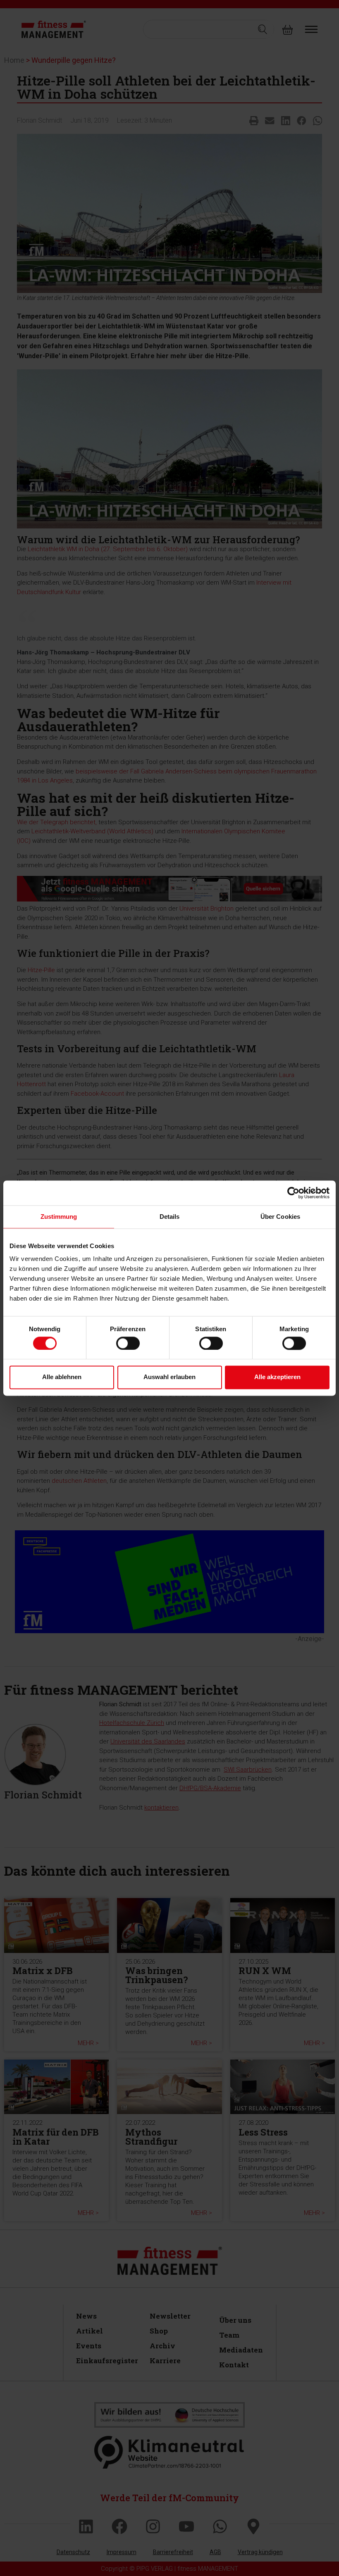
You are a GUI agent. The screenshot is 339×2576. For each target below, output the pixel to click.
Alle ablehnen (62, 1377)
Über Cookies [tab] (280, 1217)
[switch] (128, 1343)
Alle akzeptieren (277, 1377)
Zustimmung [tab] (59, 1217)
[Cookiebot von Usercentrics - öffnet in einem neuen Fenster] (293, 1193)
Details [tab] (170, 1217)
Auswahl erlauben (169, 1377)
